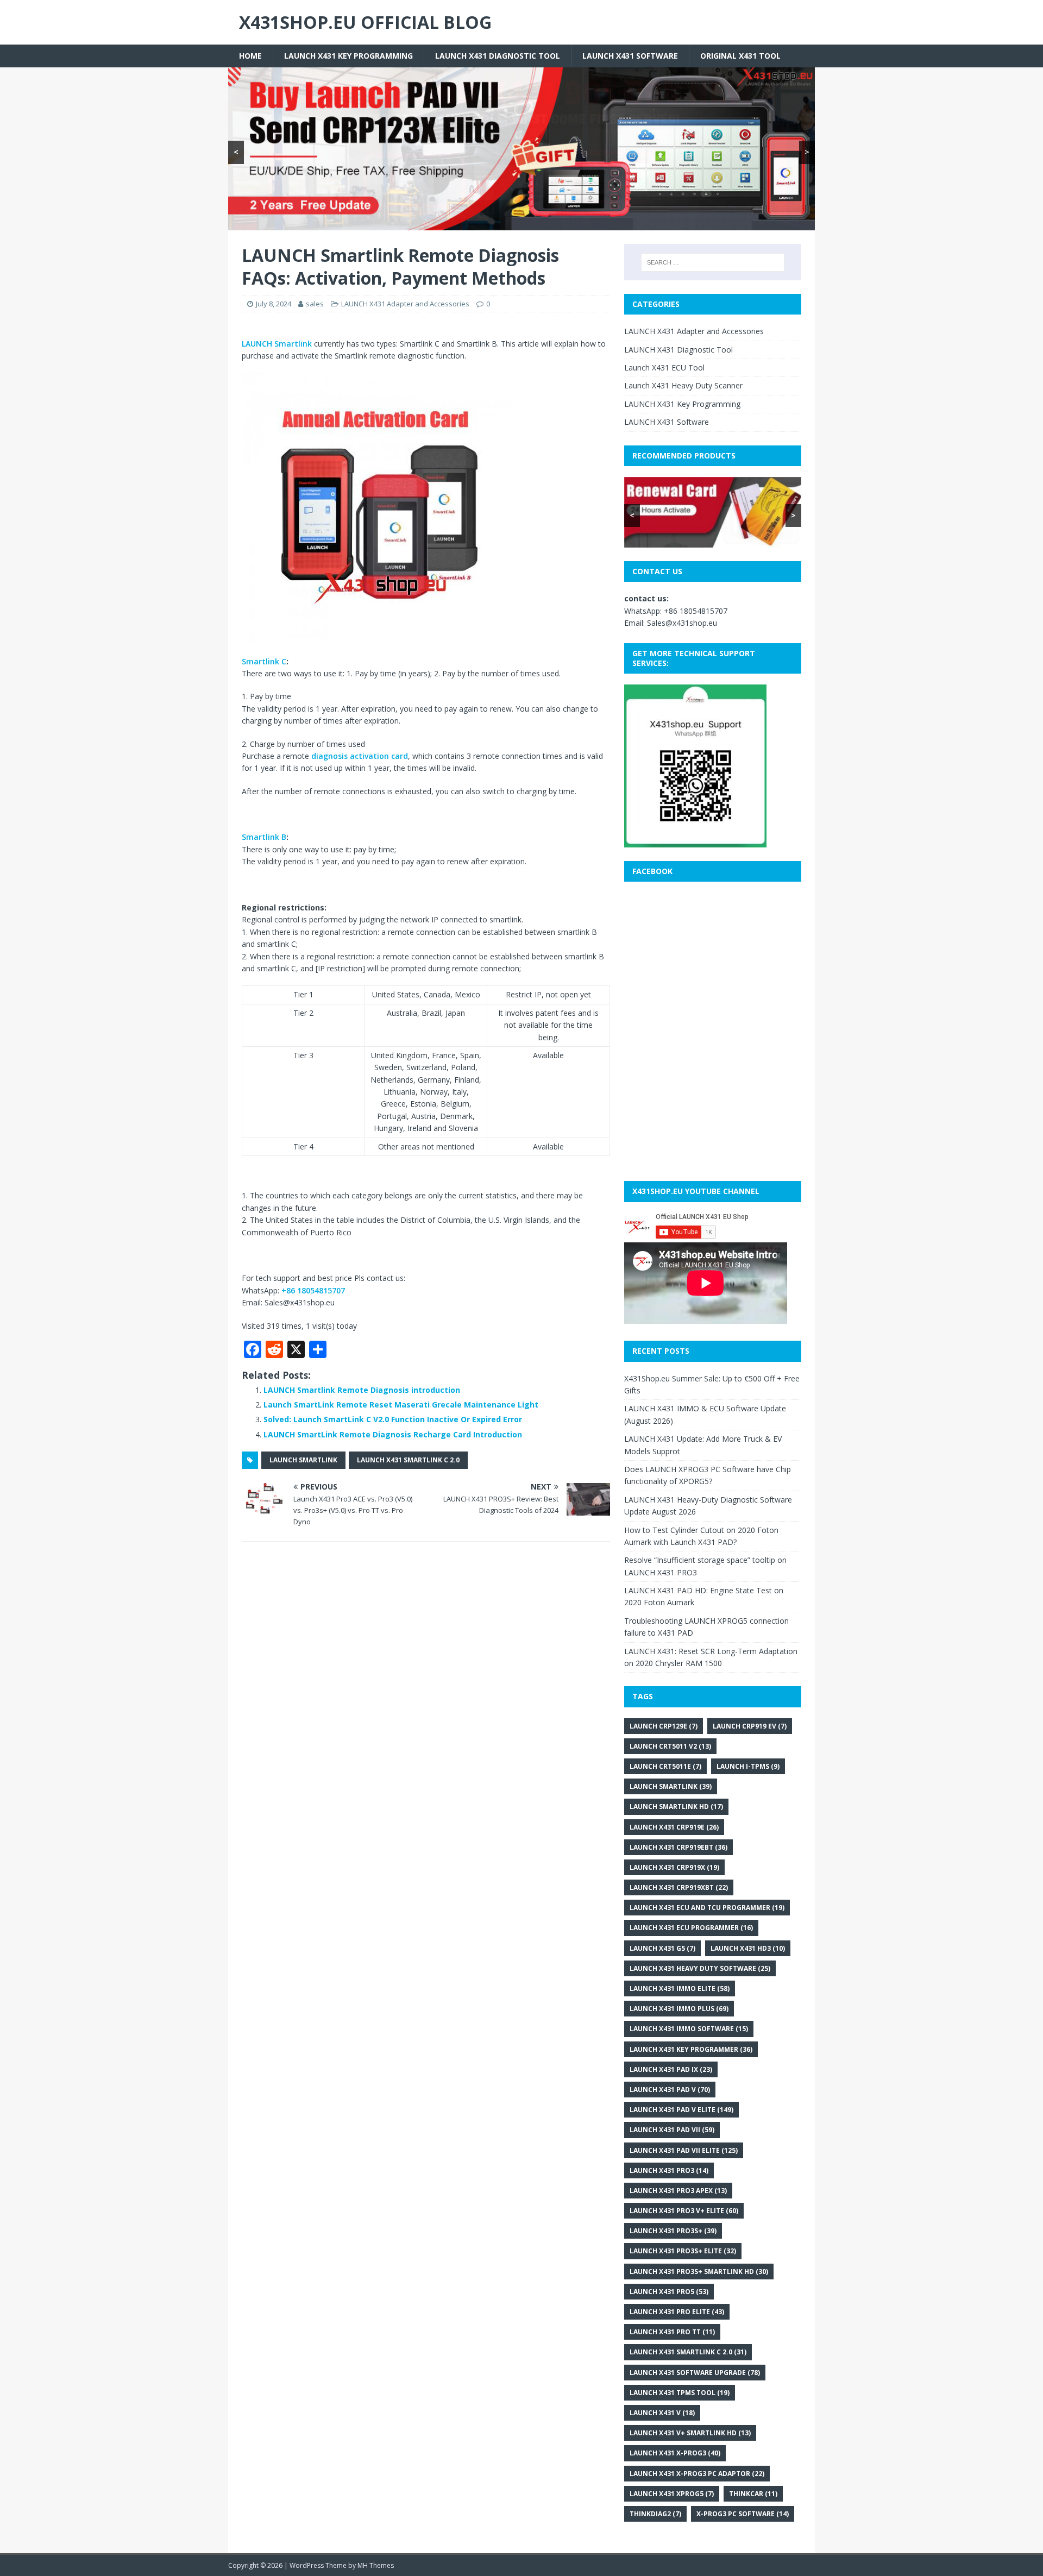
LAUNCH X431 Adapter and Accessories (405, 304)
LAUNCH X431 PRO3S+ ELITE (683, 2251)
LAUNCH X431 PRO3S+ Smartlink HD (699, 2272)
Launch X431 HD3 (748, 1948)
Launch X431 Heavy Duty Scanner (683, 385)
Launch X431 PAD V (670, 2090)
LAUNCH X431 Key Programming (348, 56)
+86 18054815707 (313, 1290)
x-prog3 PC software (743, 2514)
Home (250, 56)
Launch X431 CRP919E (674, 1827)
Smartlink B (264, 837)
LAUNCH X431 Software (630, 56)
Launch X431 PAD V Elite (681, 2110)
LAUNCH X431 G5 (662, 1948)
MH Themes (376, 2565)
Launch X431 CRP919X (674, 1867)
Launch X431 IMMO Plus (679, 2009)
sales (315, 304)
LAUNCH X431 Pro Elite (677, 2312)
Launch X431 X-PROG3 (675, 2453)
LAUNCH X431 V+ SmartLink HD (690, 2433)
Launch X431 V (662, 2413)
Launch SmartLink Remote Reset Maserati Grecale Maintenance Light (401, 1405)
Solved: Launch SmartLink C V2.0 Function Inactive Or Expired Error (393, 1419)
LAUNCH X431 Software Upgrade (695, 2373)
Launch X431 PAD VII (672, 2130)
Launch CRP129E (664, 1726)
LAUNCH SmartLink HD (676, 1807)
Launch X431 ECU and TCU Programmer (707, 1908)
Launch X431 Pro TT (672, 2332)
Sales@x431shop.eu (682, 623)
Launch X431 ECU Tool (664, 367)
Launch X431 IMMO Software (689, 2029)
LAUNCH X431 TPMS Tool (680, 2393)
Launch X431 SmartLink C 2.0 (408, 1460)
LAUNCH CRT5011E (665, 1766)
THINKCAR (753, 2494)
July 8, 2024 (274, 304)
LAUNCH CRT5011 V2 (670, 1746)
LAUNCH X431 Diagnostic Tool (498, 56)
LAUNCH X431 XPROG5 (672, 2494)
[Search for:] (713, 262)
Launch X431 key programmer (691, 2049)
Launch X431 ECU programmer (691, 1928)
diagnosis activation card (360, 756)
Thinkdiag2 (655, 2514)
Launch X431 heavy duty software (700, 1968)
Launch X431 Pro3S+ (673, 2231)
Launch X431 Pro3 (669, 2170)
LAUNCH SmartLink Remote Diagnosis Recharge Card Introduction (393, 1434)
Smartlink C (264, 661)
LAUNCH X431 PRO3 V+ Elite (684, 2211)
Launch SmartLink (303, 1460)
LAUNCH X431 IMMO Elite (680, 1988)
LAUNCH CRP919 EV (750, 1726)
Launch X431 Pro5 (669, 2292)
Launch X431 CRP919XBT (679, 1887)
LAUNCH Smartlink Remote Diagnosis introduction (362, 1390)
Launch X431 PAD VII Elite (684, 2150)
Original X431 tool (740, 56)
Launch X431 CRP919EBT (678, 1847)
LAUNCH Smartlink (277, 344)
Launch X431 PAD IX (671, 2069)
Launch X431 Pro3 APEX (678, 2191)
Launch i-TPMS (748, 1766)
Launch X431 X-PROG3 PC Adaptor (697, 2474)
